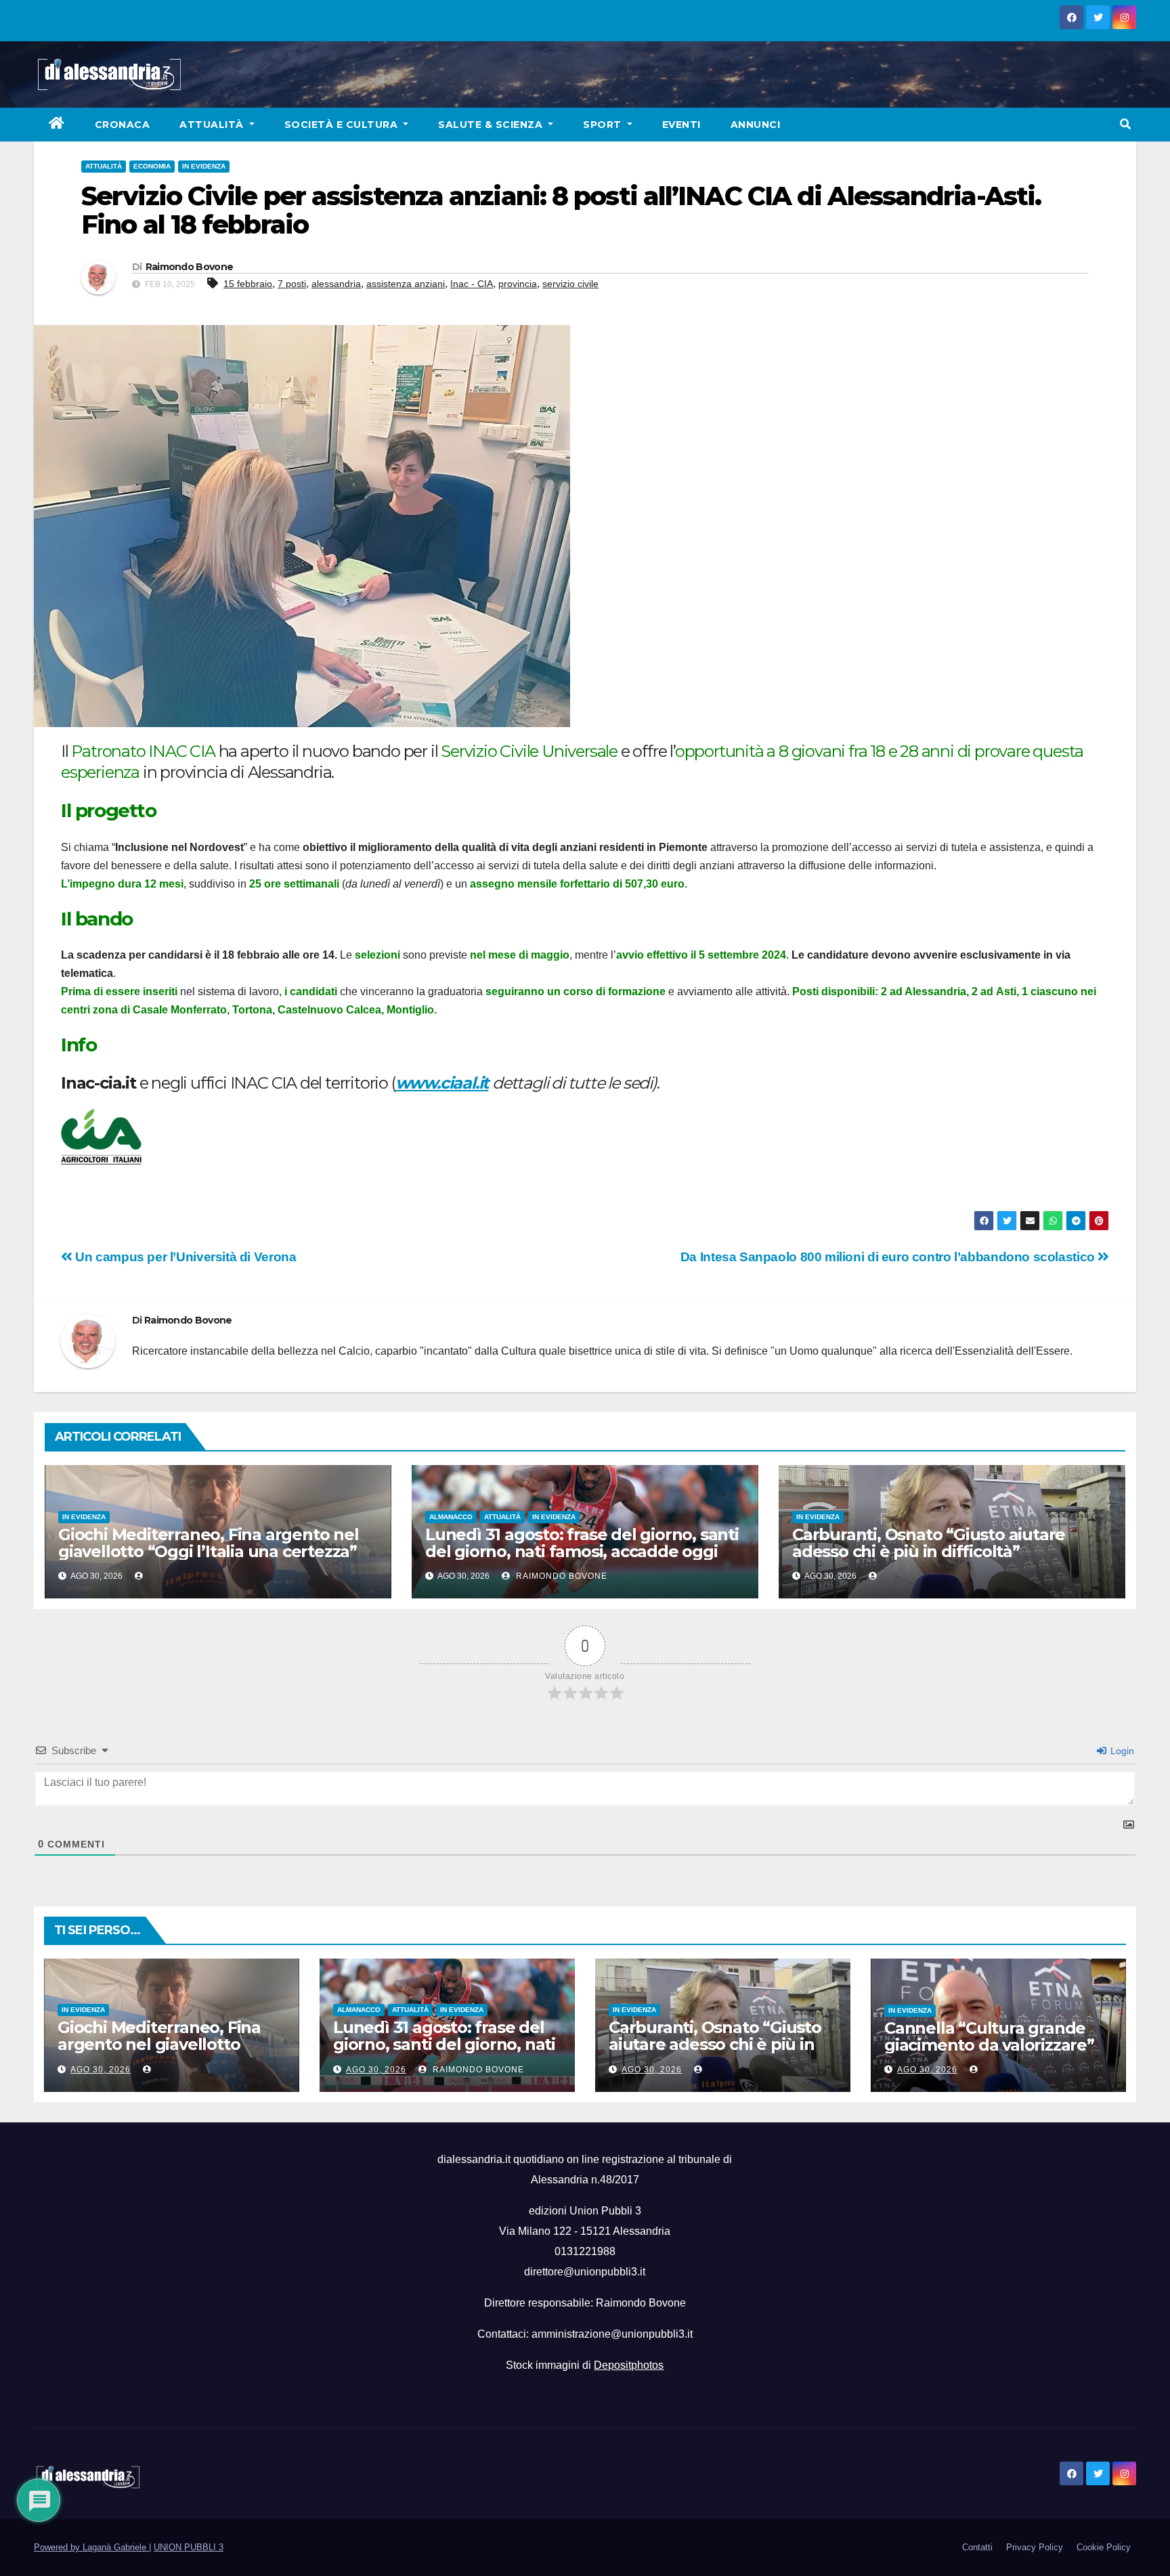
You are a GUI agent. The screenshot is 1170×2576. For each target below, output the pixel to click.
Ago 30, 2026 (101, 2070)
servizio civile (570, 284)
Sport (604, 125)
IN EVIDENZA (204, 166)
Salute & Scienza (492, 125)
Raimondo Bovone (190, 267)
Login (1121, 1751)
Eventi (681, 125)
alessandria (336, 284)
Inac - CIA (472, 284)
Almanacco (451, 1517)
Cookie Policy (1104, 2547)
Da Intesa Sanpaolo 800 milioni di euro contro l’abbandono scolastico (889, 1257)
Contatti (977, 2547)
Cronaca (123, 125)
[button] (1125, 124)
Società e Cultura (343, 125)
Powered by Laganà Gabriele (91, 2547)
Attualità (213, 125)
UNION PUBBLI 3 (189, 2547)
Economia (152, 166)
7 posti (292, 284)
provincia (518, 284)
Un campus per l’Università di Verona (184, 1257)
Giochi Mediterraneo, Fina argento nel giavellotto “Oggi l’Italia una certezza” (209, 1543)
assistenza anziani (406, 284)
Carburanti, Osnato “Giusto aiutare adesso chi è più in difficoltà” (929, 1543)
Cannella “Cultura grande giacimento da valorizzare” (989, 2036)
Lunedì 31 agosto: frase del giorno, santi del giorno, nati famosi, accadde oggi (582, 1543)
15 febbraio (248, 284)
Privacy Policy (1035, 2547)
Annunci (756, 125)
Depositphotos (629, 2365)
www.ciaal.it (442, 1083)
